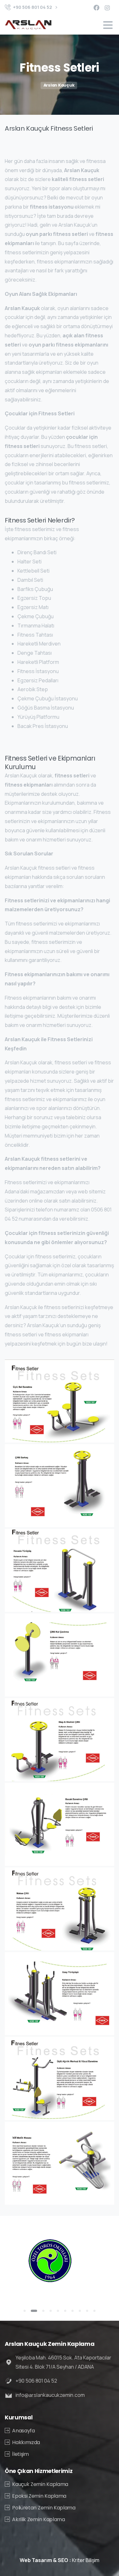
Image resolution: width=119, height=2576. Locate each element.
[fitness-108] (60, 1994)
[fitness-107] (60, 1909)
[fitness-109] (60, 2078)
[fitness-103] (60, 1570)
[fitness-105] (60, 1740)
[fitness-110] (60, 2163)
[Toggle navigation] (108, 25)
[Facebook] (96, 8)
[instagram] (107, 8)
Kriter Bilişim (86, 2560)
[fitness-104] (60, 1655)
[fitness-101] (60, 1401)
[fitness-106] (60, 1824)
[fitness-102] (60, 1486)
